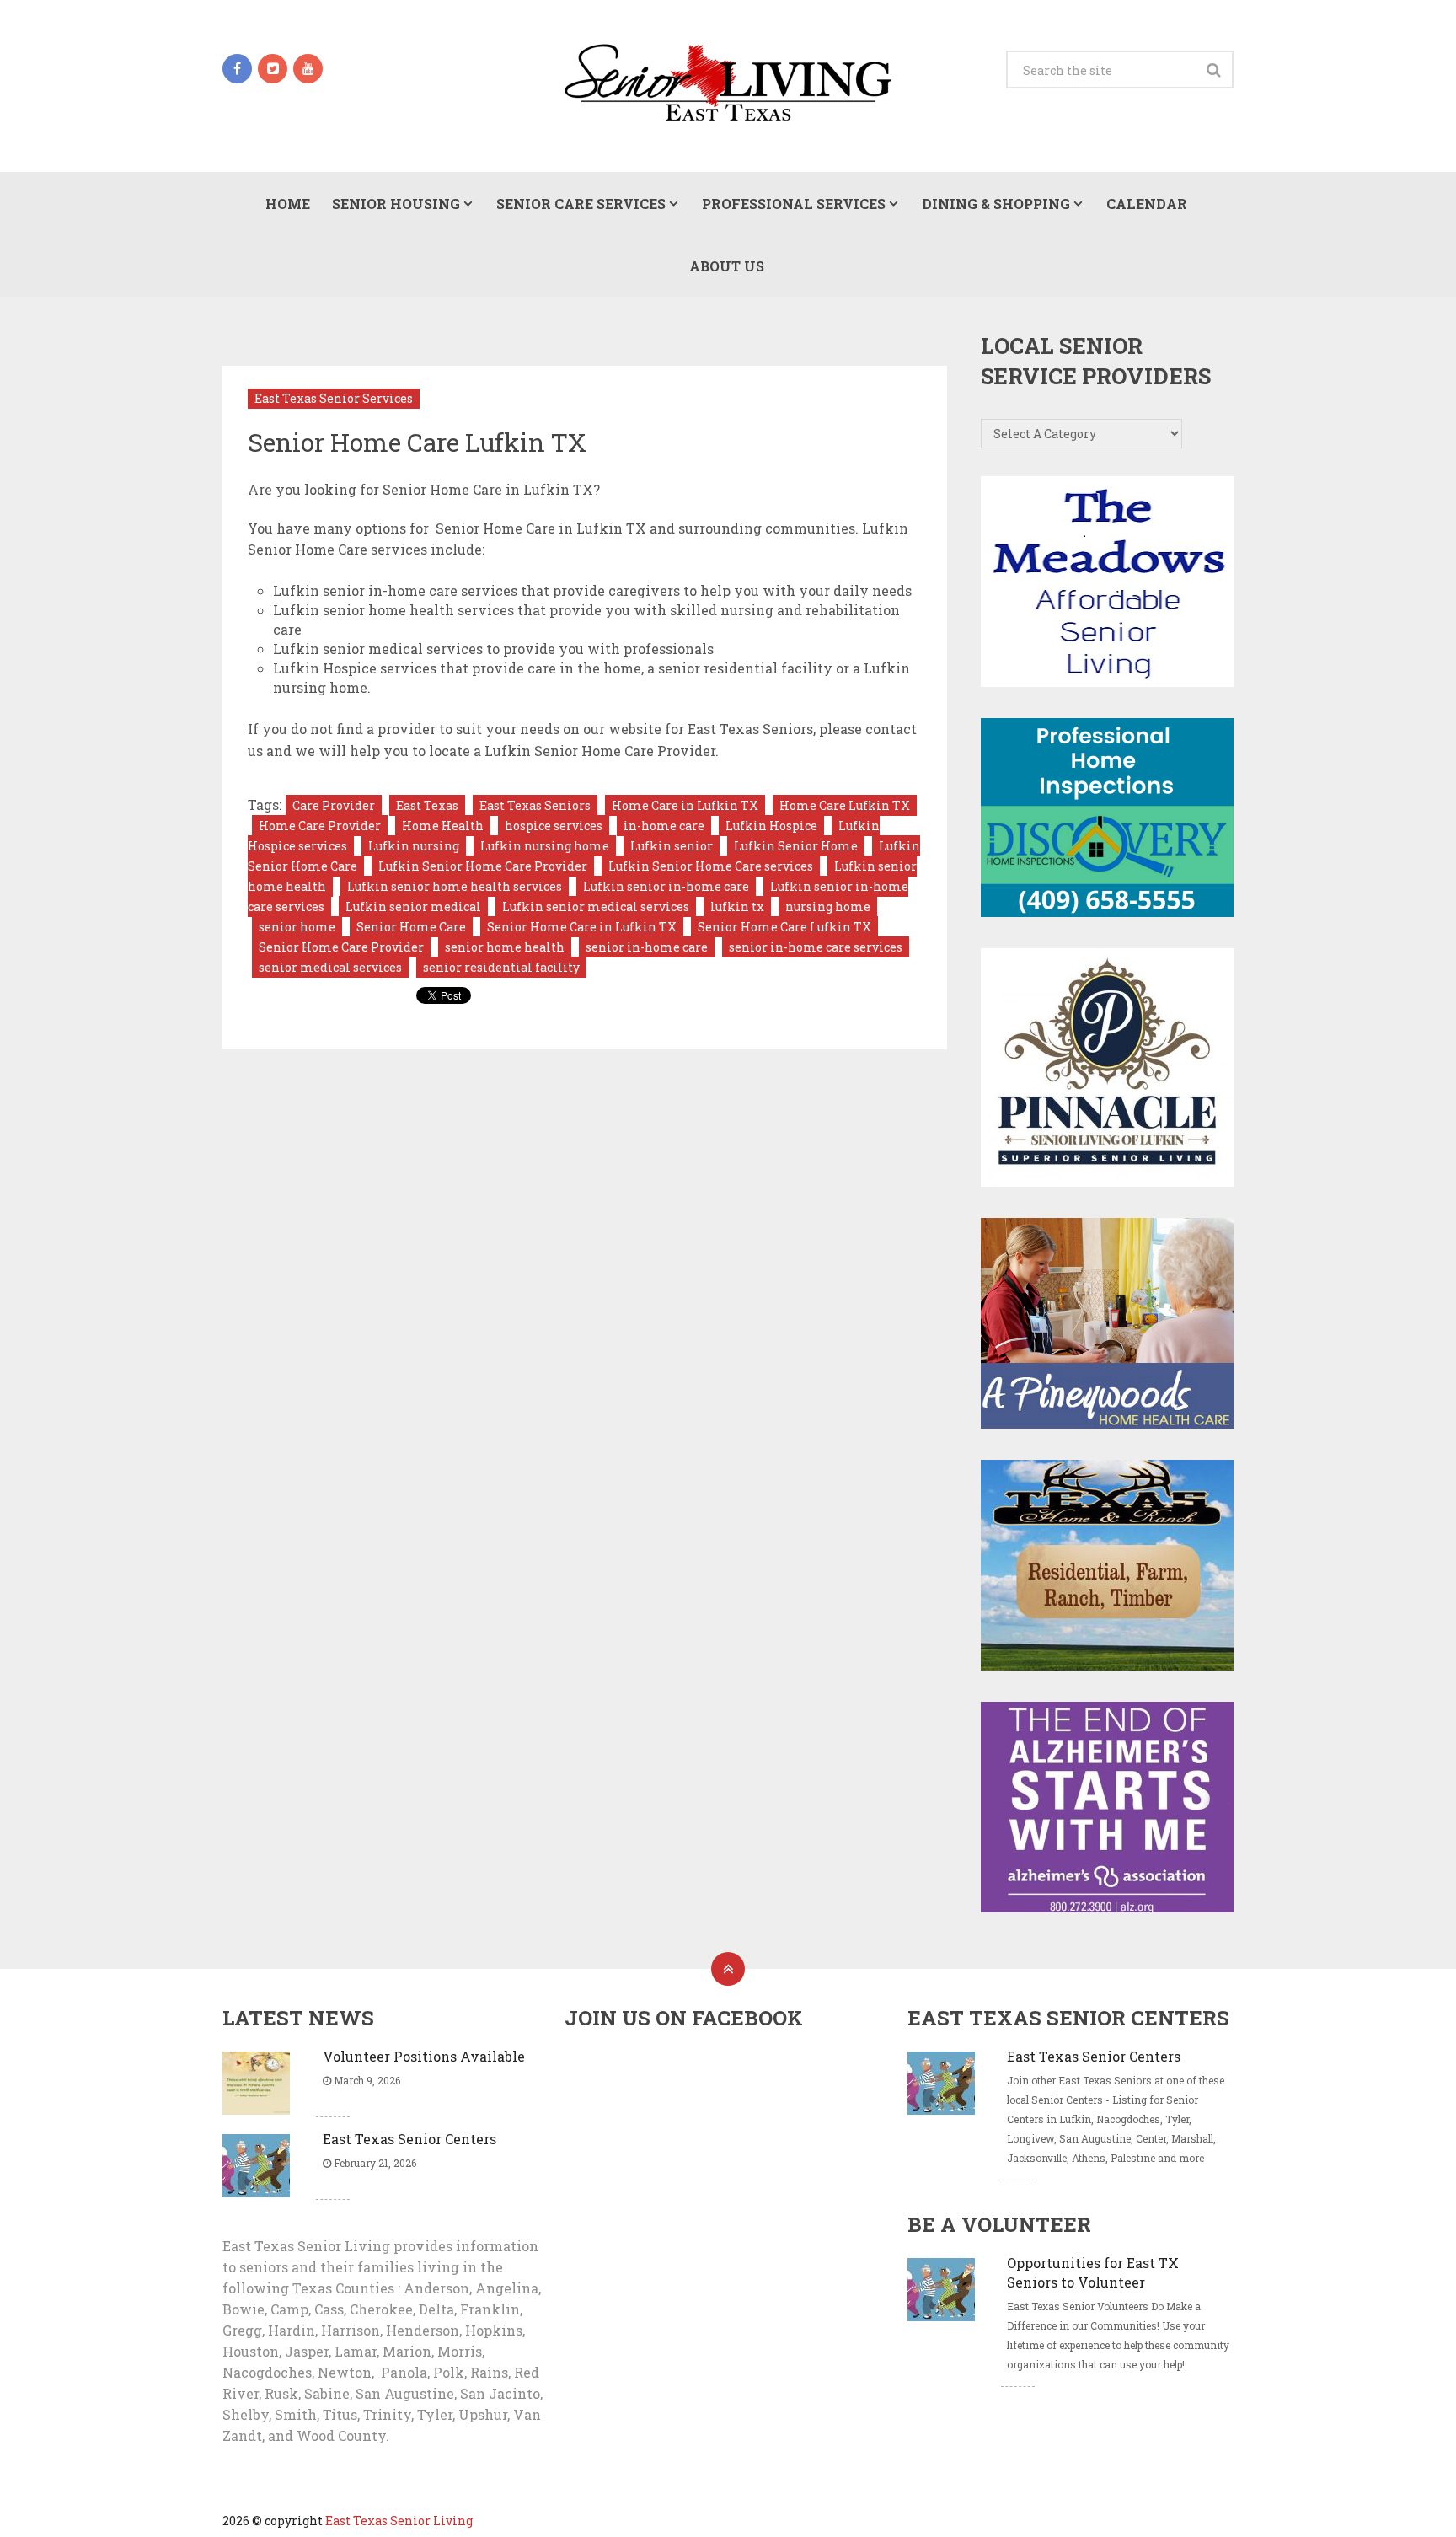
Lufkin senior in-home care (666, 886)
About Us (727, 266)
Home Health (443, 826)
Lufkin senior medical (413, 906)
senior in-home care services (816, 947)
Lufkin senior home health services (455, 886)
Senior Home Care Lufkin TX (784, 927)
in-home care (664, 826)
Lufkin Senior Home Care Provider (483, 866)
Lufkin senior (672, 846)
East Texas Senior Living (399, 2521)
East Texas (427, 805)
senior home (297, 927)
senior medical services (330, 967)
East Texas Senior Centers (409, 2139)
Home (288, 204)
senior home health (505, 947)
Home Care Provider (320, 826)
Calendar (1147, 204)
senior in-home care (647, 947)
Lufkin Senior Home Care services (711, 866)
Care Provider (334, 805)
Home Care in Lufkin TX (685, 805)
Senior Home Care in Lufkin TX (582, 927)
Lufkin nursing (414, 846)
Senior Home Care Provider (341, 947)
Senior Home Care (411, 927)
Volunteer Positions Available (424, 2056)
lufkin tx (737, 906)
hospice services (554, 826)
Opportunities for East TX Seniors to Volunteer (1093, 2272)
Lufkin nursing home (545, 846)
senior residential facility (501, 967)
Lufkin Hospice (771, 826)
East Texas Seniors (535, 805)
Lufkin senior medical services (596, 906)
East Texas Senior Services (334, 398)
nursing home (828, 906)
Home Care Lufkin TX (845, 805)
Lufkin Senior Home (796, 846)
